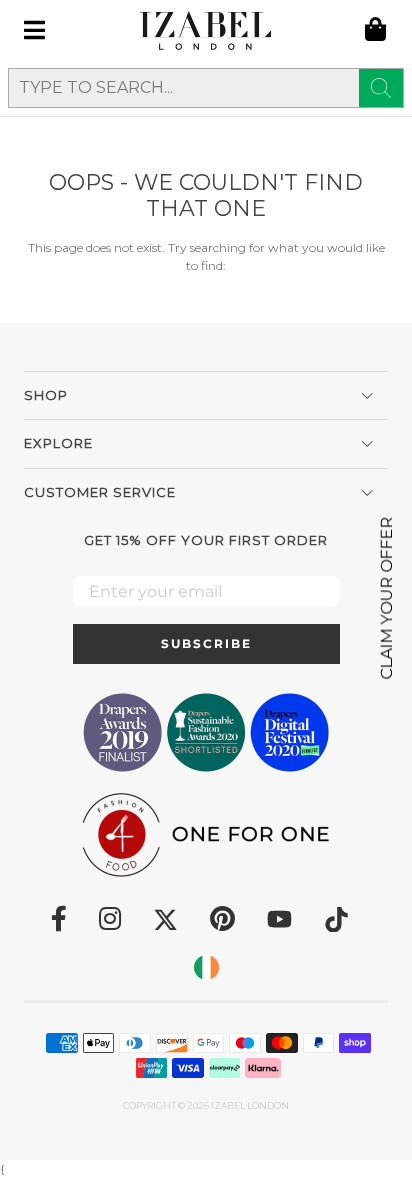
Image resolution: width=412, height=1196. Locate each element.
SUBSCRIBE (206, 643)
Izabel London (250, 1105)
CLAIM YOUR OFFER (386, 598)
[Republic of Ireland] (206, 967)
